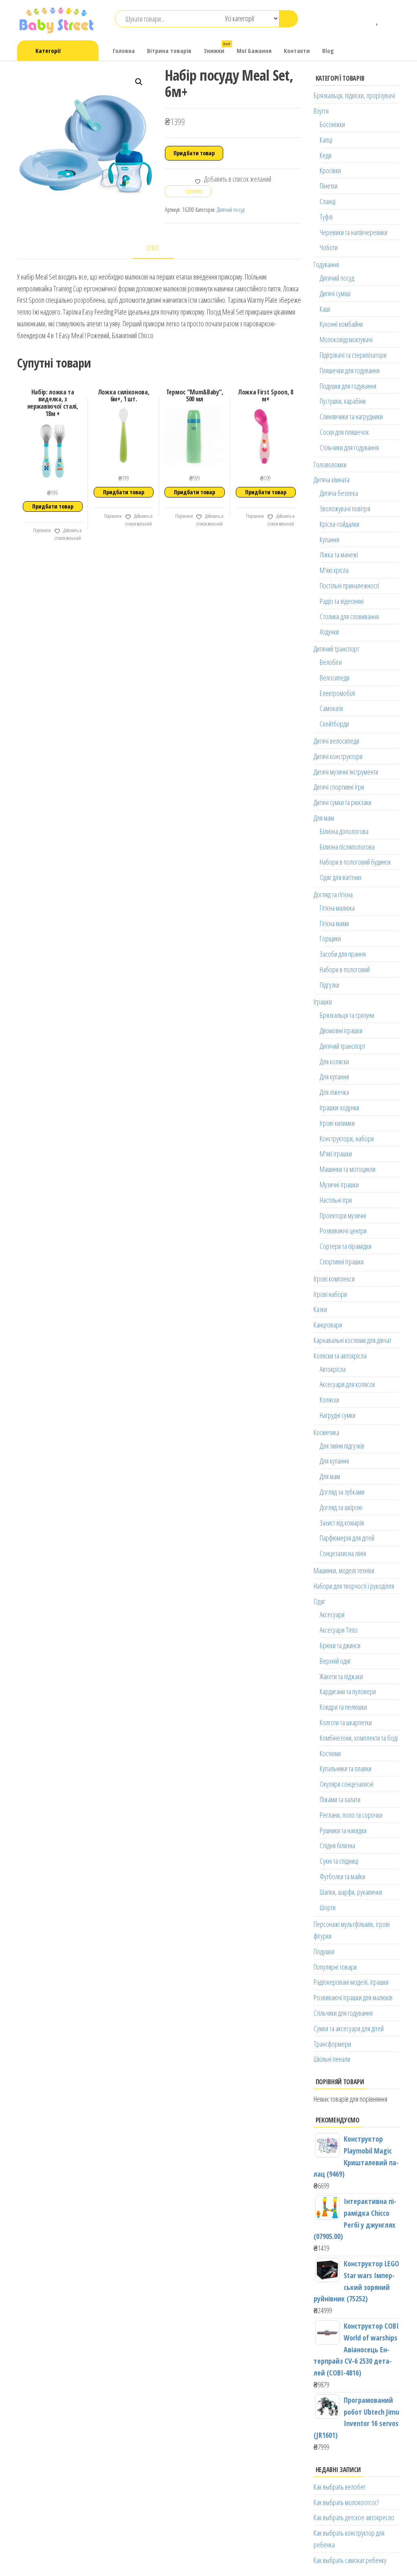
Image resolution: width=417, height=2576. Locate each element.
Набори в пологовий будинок (355, 862)
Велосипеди (335, 678)
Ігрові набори (330, 1294)
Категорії (48, 51)
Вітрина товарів (169, 51)
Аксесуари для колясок (347, 1384)
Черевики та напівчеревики (353, 232)
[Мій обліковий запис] (390, 19)
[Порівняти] (366, 19)
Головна (124, 51)
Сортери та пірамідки (346, 1246)
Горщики (330, 938)
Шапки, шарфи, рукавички (351, 1892)
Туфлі (326, 217)
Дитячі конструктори (338, 756)
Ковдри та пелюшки (343, 1707)
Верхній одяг (335, 1661)
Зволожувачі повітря (345, 509)
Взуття (321, 111)
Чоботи (329, 247)
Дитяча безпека (339, 493)
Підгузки (329, 985)
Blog (328, 51)
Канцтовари (328, 1325)
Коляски (329, 1400)
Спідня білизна (337, 1845)
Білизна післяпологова (347, 847)
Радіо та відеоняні (342, 601)
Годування (326, 264)
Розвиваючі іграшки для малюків (353, 1997)
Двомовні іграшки (341, 1030)
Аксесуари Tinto (339, 1630)
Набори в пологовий (345, 969)
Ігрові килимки (337, 1123)
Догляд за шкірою (341, 1507)
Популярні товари (335, 1967)
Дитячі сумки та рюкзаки (342, 802)
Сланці (328, 201)
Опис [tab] (153, 248)
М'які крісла (334, 570)
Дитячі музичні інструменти (346, 772)
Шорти (328, 1907)
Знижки (217, 48)
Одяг (319, 1601)
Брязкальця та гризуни (347, 1015)
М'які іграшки (336, 1154)
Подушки (324, 1951)
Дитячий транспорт (336, 649)
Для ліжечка (334, 1092)
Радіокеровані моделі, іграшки (351, 1982)
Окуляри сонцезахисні (347, 1784)
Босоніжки (332, 124)
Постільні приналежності (349, 586)
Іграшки (323, 1002)
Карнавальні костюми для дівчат (352, 1340)
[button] (139, 82)
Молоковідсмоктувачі (346, 339)
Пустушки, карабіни (343, 401)
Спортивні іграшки (342, 1262)
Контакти (297, 51)
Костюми (330, 1753)
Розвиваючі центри (343, 1231)
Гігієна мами (334, 923)
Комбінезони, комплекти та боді (359, 1738)
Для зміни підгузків (342, 1446)
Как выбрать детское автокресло (354, 2517)
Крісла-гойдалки (339, 524)
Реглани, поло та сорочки (351, 1815)
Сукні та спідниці (339, 1861)
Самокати (331, 708)
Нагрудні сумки (338, 1415)
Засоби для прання (343, 954)
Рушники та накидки (343, 1830)
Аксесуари (332, 1614)
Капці (326, 140)
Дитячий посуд (230, 210)
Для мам (324, 818)
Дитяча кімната (331, 480)
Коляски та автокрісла (340, 1356)
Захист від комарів (342, 1523)
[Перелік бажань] (378, 19)
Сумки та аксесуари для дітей (349, 2028)
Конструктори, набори (347, 1138)
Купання (329, 539)
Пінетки (329, 186)
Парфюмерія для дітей (347, 1538)
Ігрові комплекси (334, 1279)
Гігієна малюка (337, 908)
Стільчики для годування (349, 447)
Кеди (326, 155)
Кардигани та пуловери (348, 1691)
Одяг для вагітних (341, 877)
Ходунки (329, 632)
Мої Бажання (254, 51)
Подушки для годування (348, 386)
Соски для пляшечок (344, 432)
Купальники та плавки (346, 1768)
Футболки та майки (342, 1876)
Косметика (326, 1432)
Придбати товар (194, 153)
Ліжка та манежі (339, 555)
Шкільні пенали (332, 2059)
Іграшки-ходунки (339, 1107)
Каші (325, 309)
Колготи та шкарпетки (346, 1722)
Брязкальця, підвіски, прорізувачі (354, 95)
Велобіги (331, 662)
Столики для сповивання (349, 616)
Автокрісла (333, 1369)
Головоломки (330, 465)
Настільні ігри (336, 1200)
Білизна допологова (344, 831)
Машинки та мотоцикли (348, 1169)
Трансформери (332, 2044)
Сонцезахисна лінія (343, 1553)
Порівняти (42, 530)
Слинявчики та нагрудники (351, 416)
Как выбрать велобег (340, 2487)
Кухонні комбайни (341, 324)
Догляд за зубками (342, 1492)
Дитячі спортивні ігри (339, 787)
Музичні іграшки (339, 1185)
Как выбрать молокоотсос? (346, 2502)
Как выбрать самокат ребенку (350, 2560)
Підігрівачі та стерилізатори (353, 355)
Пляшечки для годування (350, 370)
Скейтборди (334, 724)
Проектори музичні (343, 1215)
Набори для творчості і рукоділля (354, 1586)
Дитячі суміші (335, 293)
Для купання (334, 1077)
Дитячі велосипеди (336, 741)
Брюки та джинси (340, 1645)
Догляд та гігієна (333, 894)
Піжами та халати (340, 1799)
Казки (320, 1309)
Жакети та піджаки (341, 1676)
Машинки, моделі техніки (344, 1570)
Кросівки (330, 170)
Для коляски (334, 1061)
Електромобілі (337, 693)
